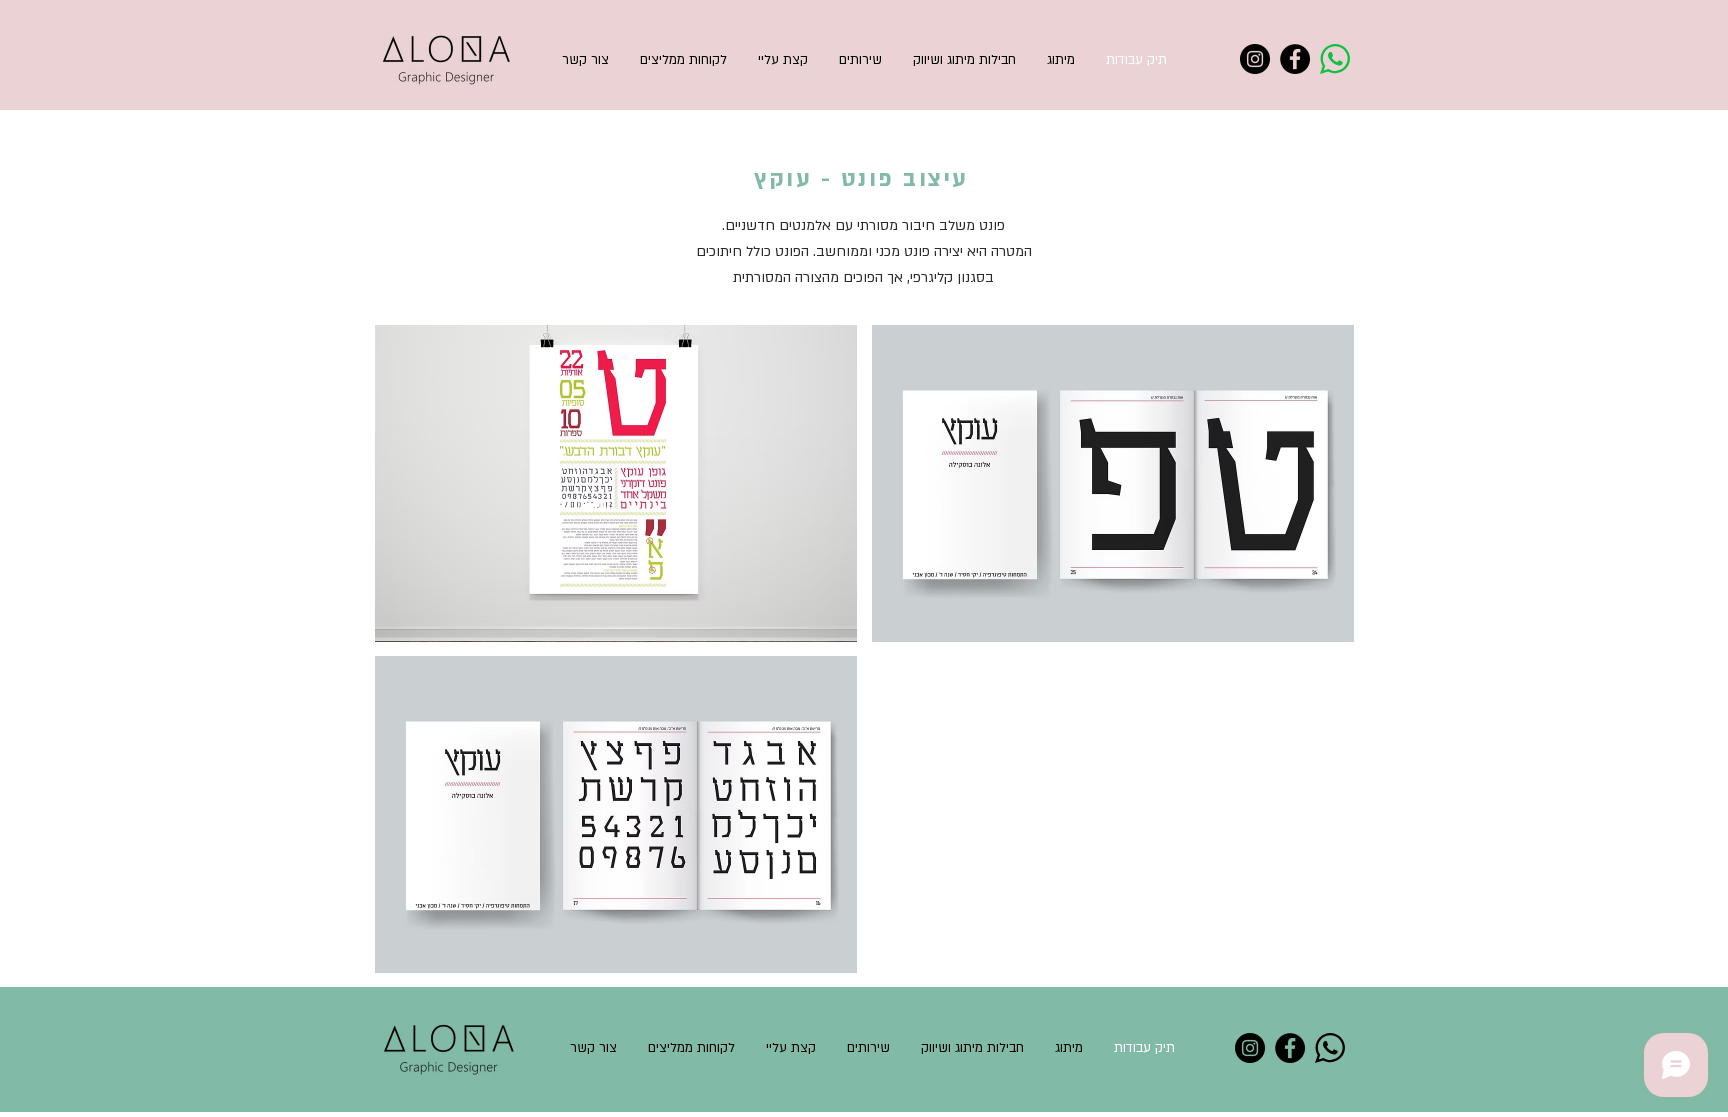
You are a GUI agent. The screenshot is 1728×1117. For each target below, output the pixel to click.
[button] (616, 483)
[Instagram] (1255, 59)
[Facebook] (1295, 59)
